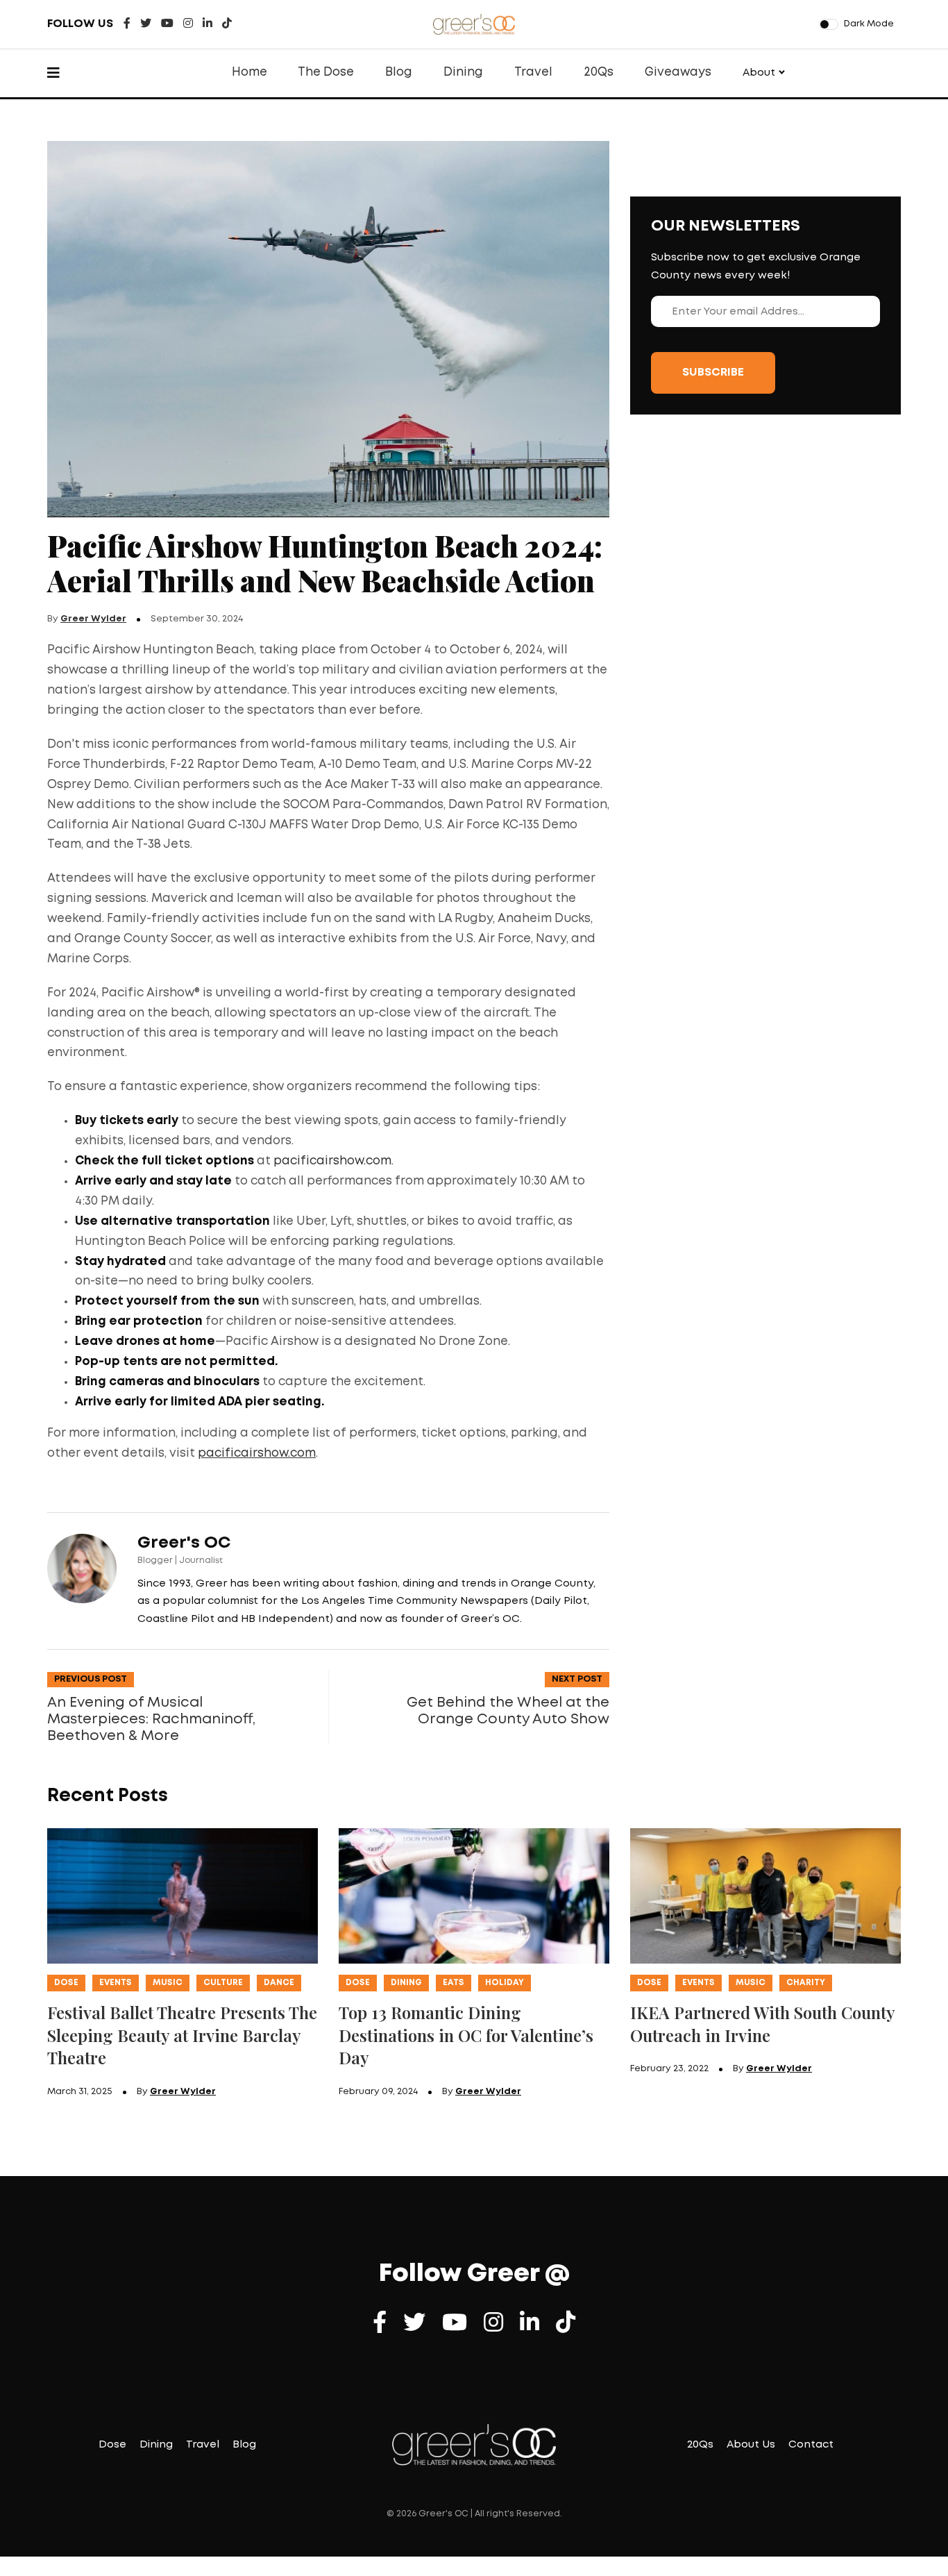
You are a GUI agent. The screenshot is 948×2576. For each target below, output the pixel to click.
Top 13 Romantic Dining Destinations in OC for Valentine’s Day (466, 2035)
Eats (454, 1983)
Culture (223, 1983)
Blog (399, 73)
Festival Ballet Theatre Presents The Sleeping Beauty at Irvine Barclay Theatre (182, 2035)
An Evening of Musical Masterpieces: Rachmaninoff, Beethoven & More (151, 1719)
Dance (279, 1983)
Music (168, 1983)
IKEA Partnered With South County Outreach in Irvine (763, 2024)
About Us (751, 2445)
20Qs (599, 73)
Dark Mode (869, 24)
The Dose (326, 73)
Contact (811, 2445)
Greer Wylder (93, 619)
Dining (463, 73)
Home (249, 73)
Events (116, 1983)
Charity (806, 1983)
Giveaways (678, 73)
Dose (66, 1983)
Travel (533, 73)
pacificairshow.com (332, 1161)
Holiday (505, 1983)
